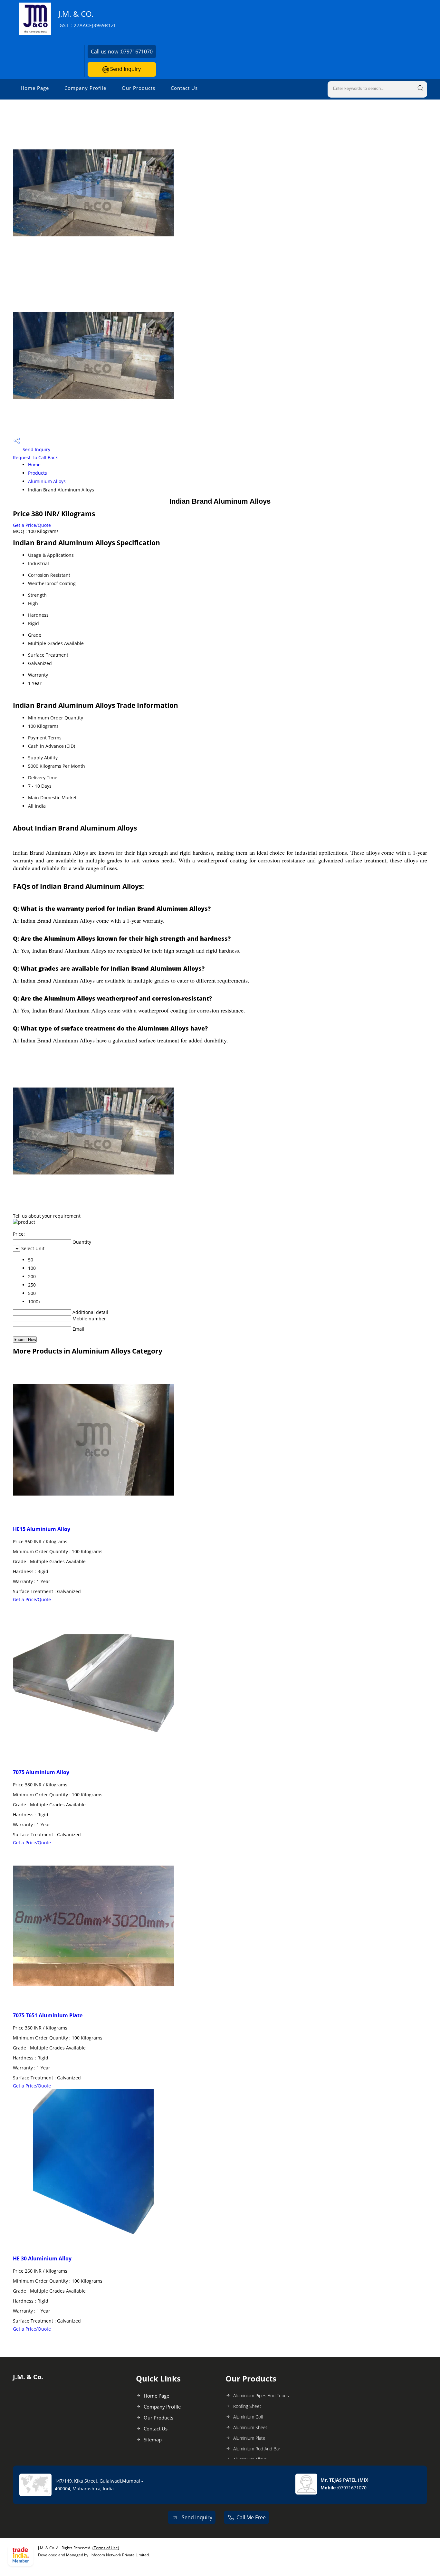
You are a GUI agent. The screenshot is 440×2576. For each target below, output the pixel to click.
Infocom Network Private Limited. (120, 2555)
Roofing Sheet (247, 2406)
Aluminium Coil (248, 2417)
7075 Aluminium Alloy (41, 1772)
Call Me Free (251, 2517)
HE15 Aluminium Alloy (42, 1529)
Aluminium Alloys (47, 481)
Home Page (35, 88)
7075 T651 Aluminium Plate (48, 2015)
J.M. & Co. (87, 19)
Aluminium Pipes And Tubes (261, 2395)
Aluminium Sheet (250, 2427)
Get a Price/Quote (32, 525)
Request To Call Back (35, 457)
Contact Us (184, 88)
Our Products (139, 88)
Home (34, 465)
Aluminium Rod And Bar (257, 2449)
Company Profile (85, 88)
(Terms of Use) (106, 2548)
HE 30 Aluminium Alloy (42, 2258)
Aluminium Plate (249, 2438)
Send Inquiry (125, 69)
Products (38, 473)
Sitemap (153, 2439)
